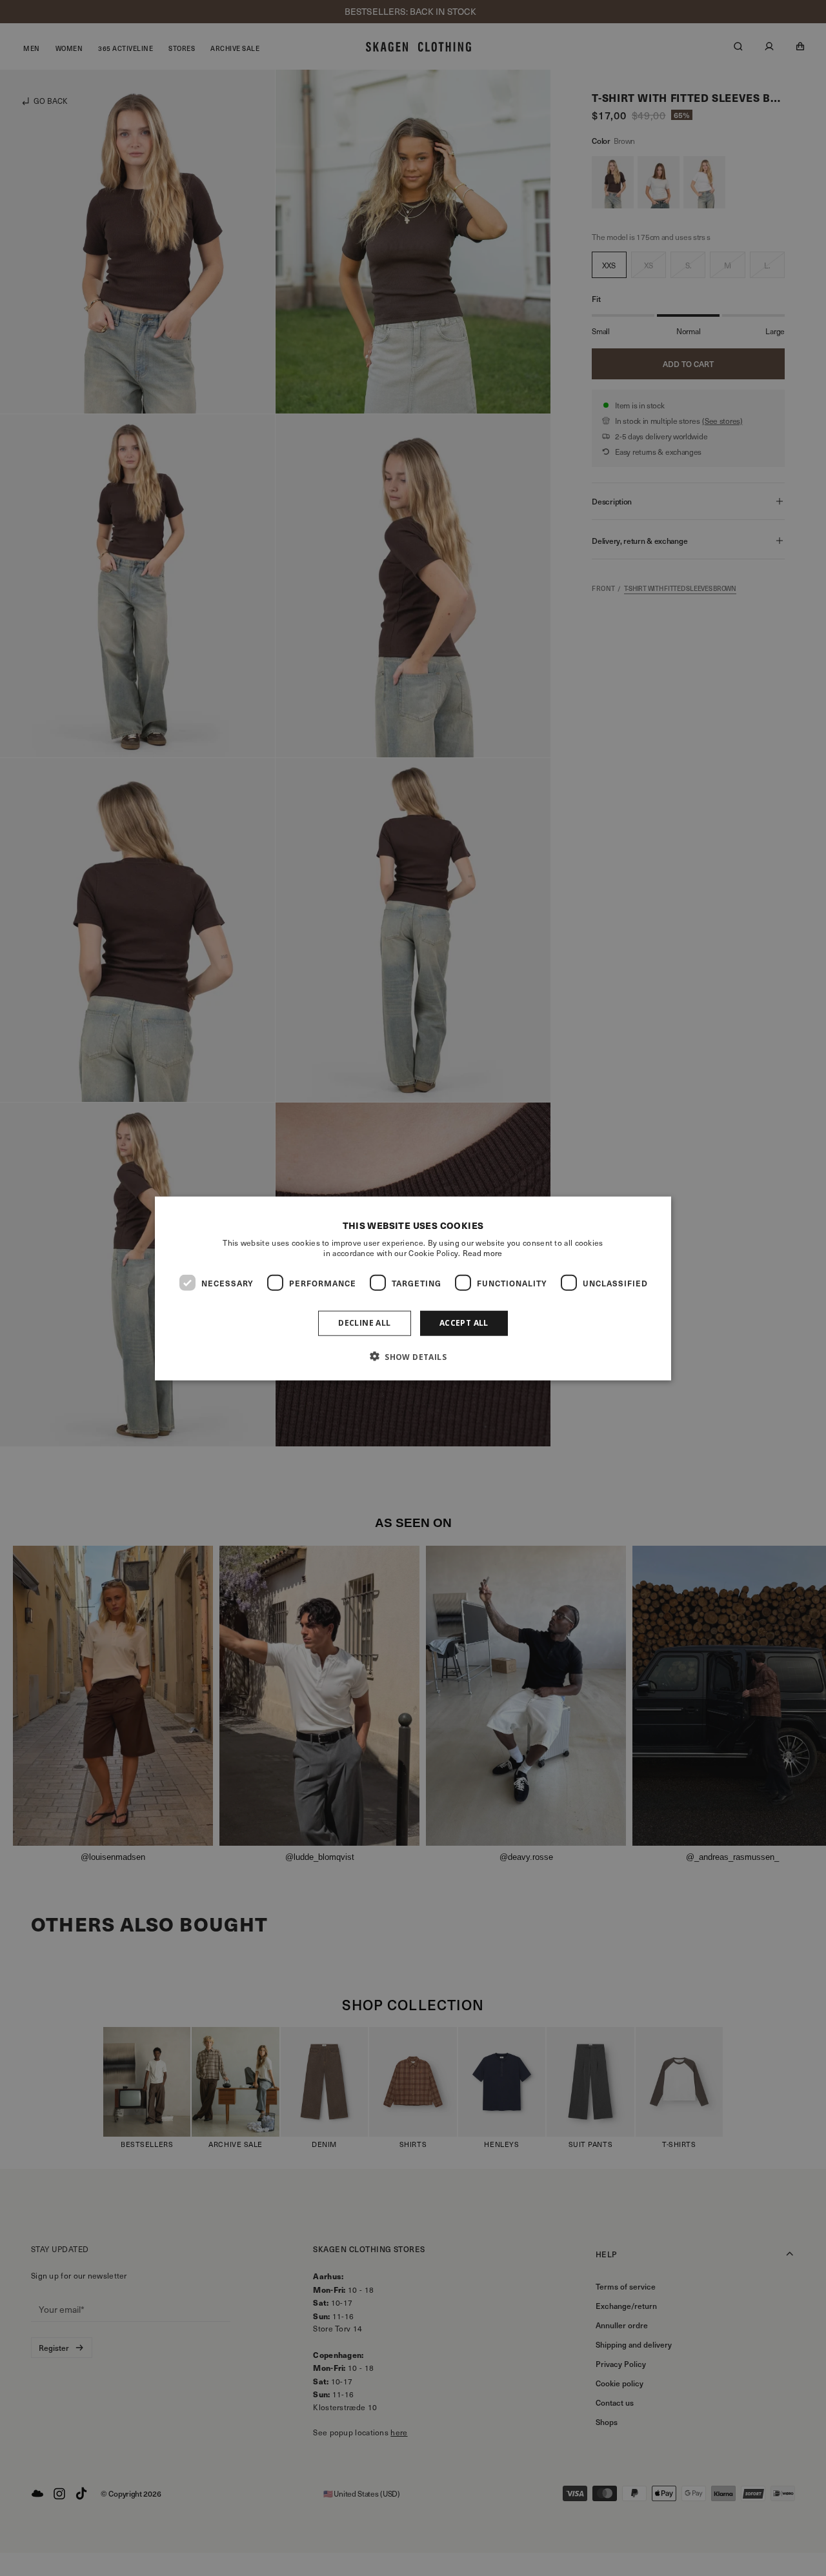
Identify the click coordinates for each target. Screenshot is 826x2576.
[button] (413, 1356)
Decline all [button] (364, 1322)
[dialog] (413, 1288)
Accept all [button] (464, 1322)
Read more (483, 1252)
